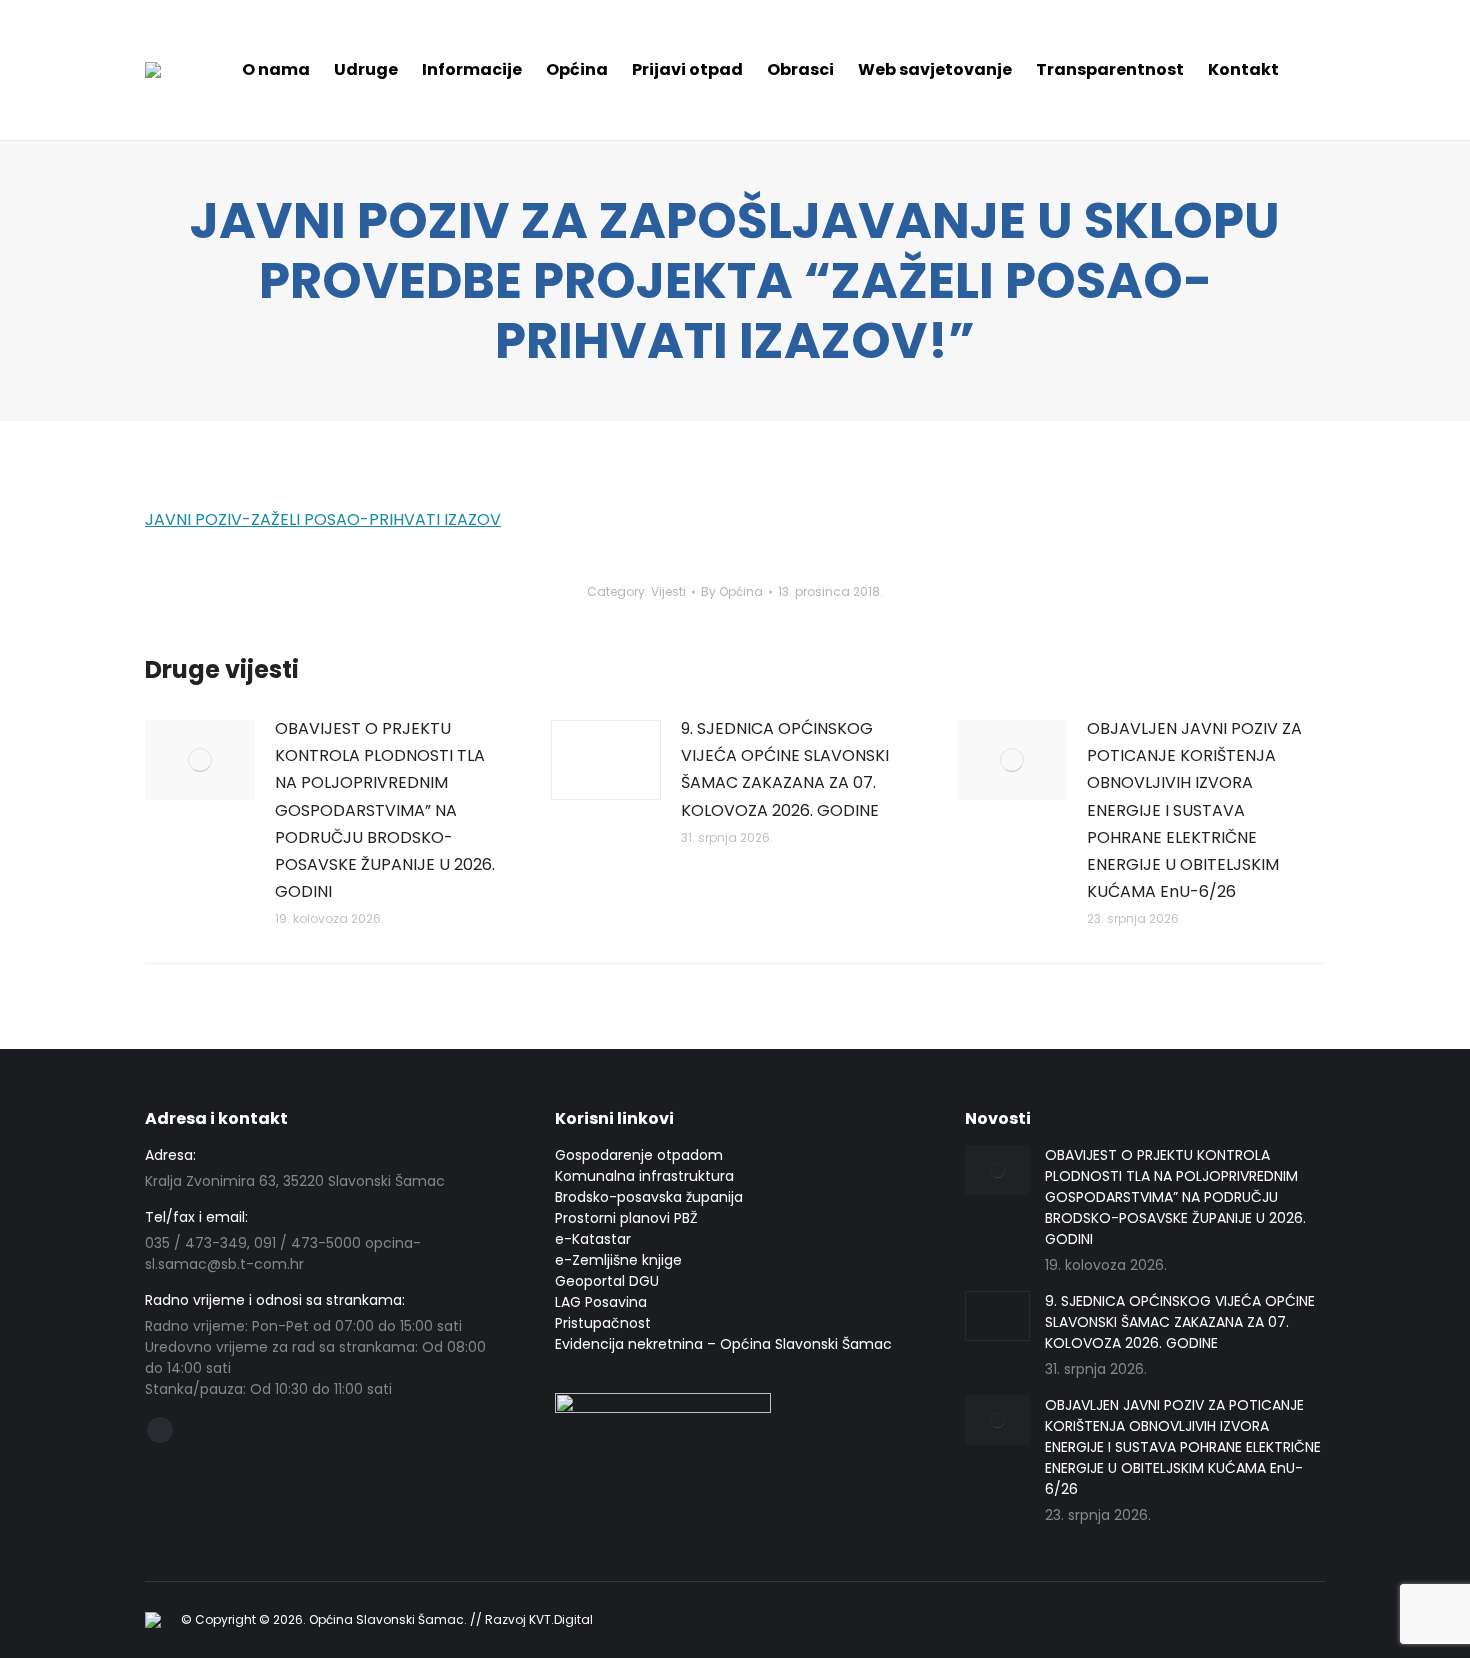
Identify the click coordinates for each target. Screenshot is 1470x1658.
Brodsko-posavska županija (649, 1197)
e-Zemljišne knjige (618, 1260)
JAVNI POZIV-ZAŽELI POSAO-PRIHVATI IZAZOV (323, 519)
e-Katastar (593, 1239)
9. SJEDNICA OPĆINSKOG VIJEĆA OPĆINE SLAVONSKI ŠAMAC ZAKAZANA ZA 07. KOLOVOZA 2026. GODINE (785, 769)
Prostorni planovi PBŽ (626, 1218)
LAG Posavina (601, 1302)
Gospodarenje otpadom (639, 1155)
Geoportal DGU (607, 1281)
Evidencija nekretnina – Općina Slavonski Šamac (723, 1344)
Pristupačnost (603, 1323)
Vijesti (668, 591)
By (732, 591)
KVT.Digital (561, 1619)
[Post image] (200, 760)
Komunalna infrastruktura (644, 1176)
